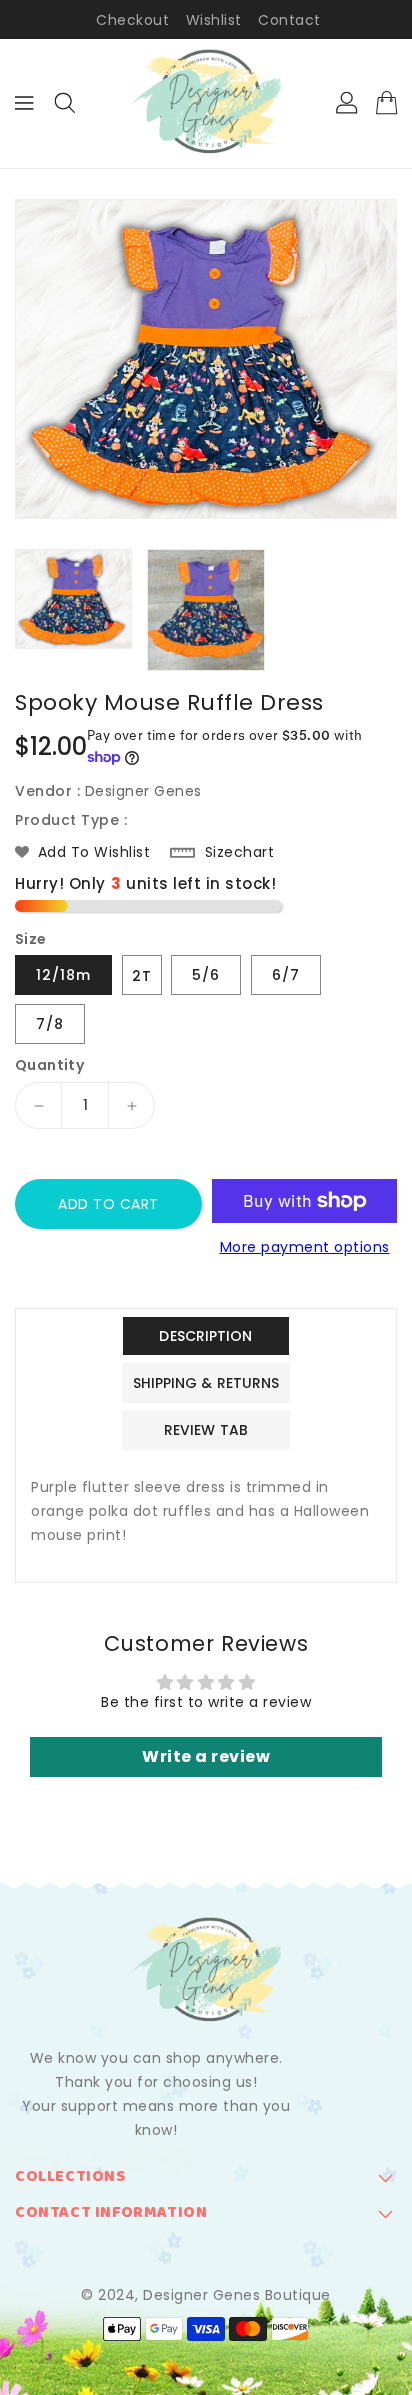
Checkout (132, 20)
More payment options (305, 1247)
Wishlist (214, 20)
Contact (289, 20)
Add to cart (108, 1204)
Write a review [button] (206, 1756)
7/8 (50, 1024)
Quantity (49, 1065)
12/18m (63, 975)
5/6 (206, 975)
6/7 (286, 975)
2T (142, 976)
